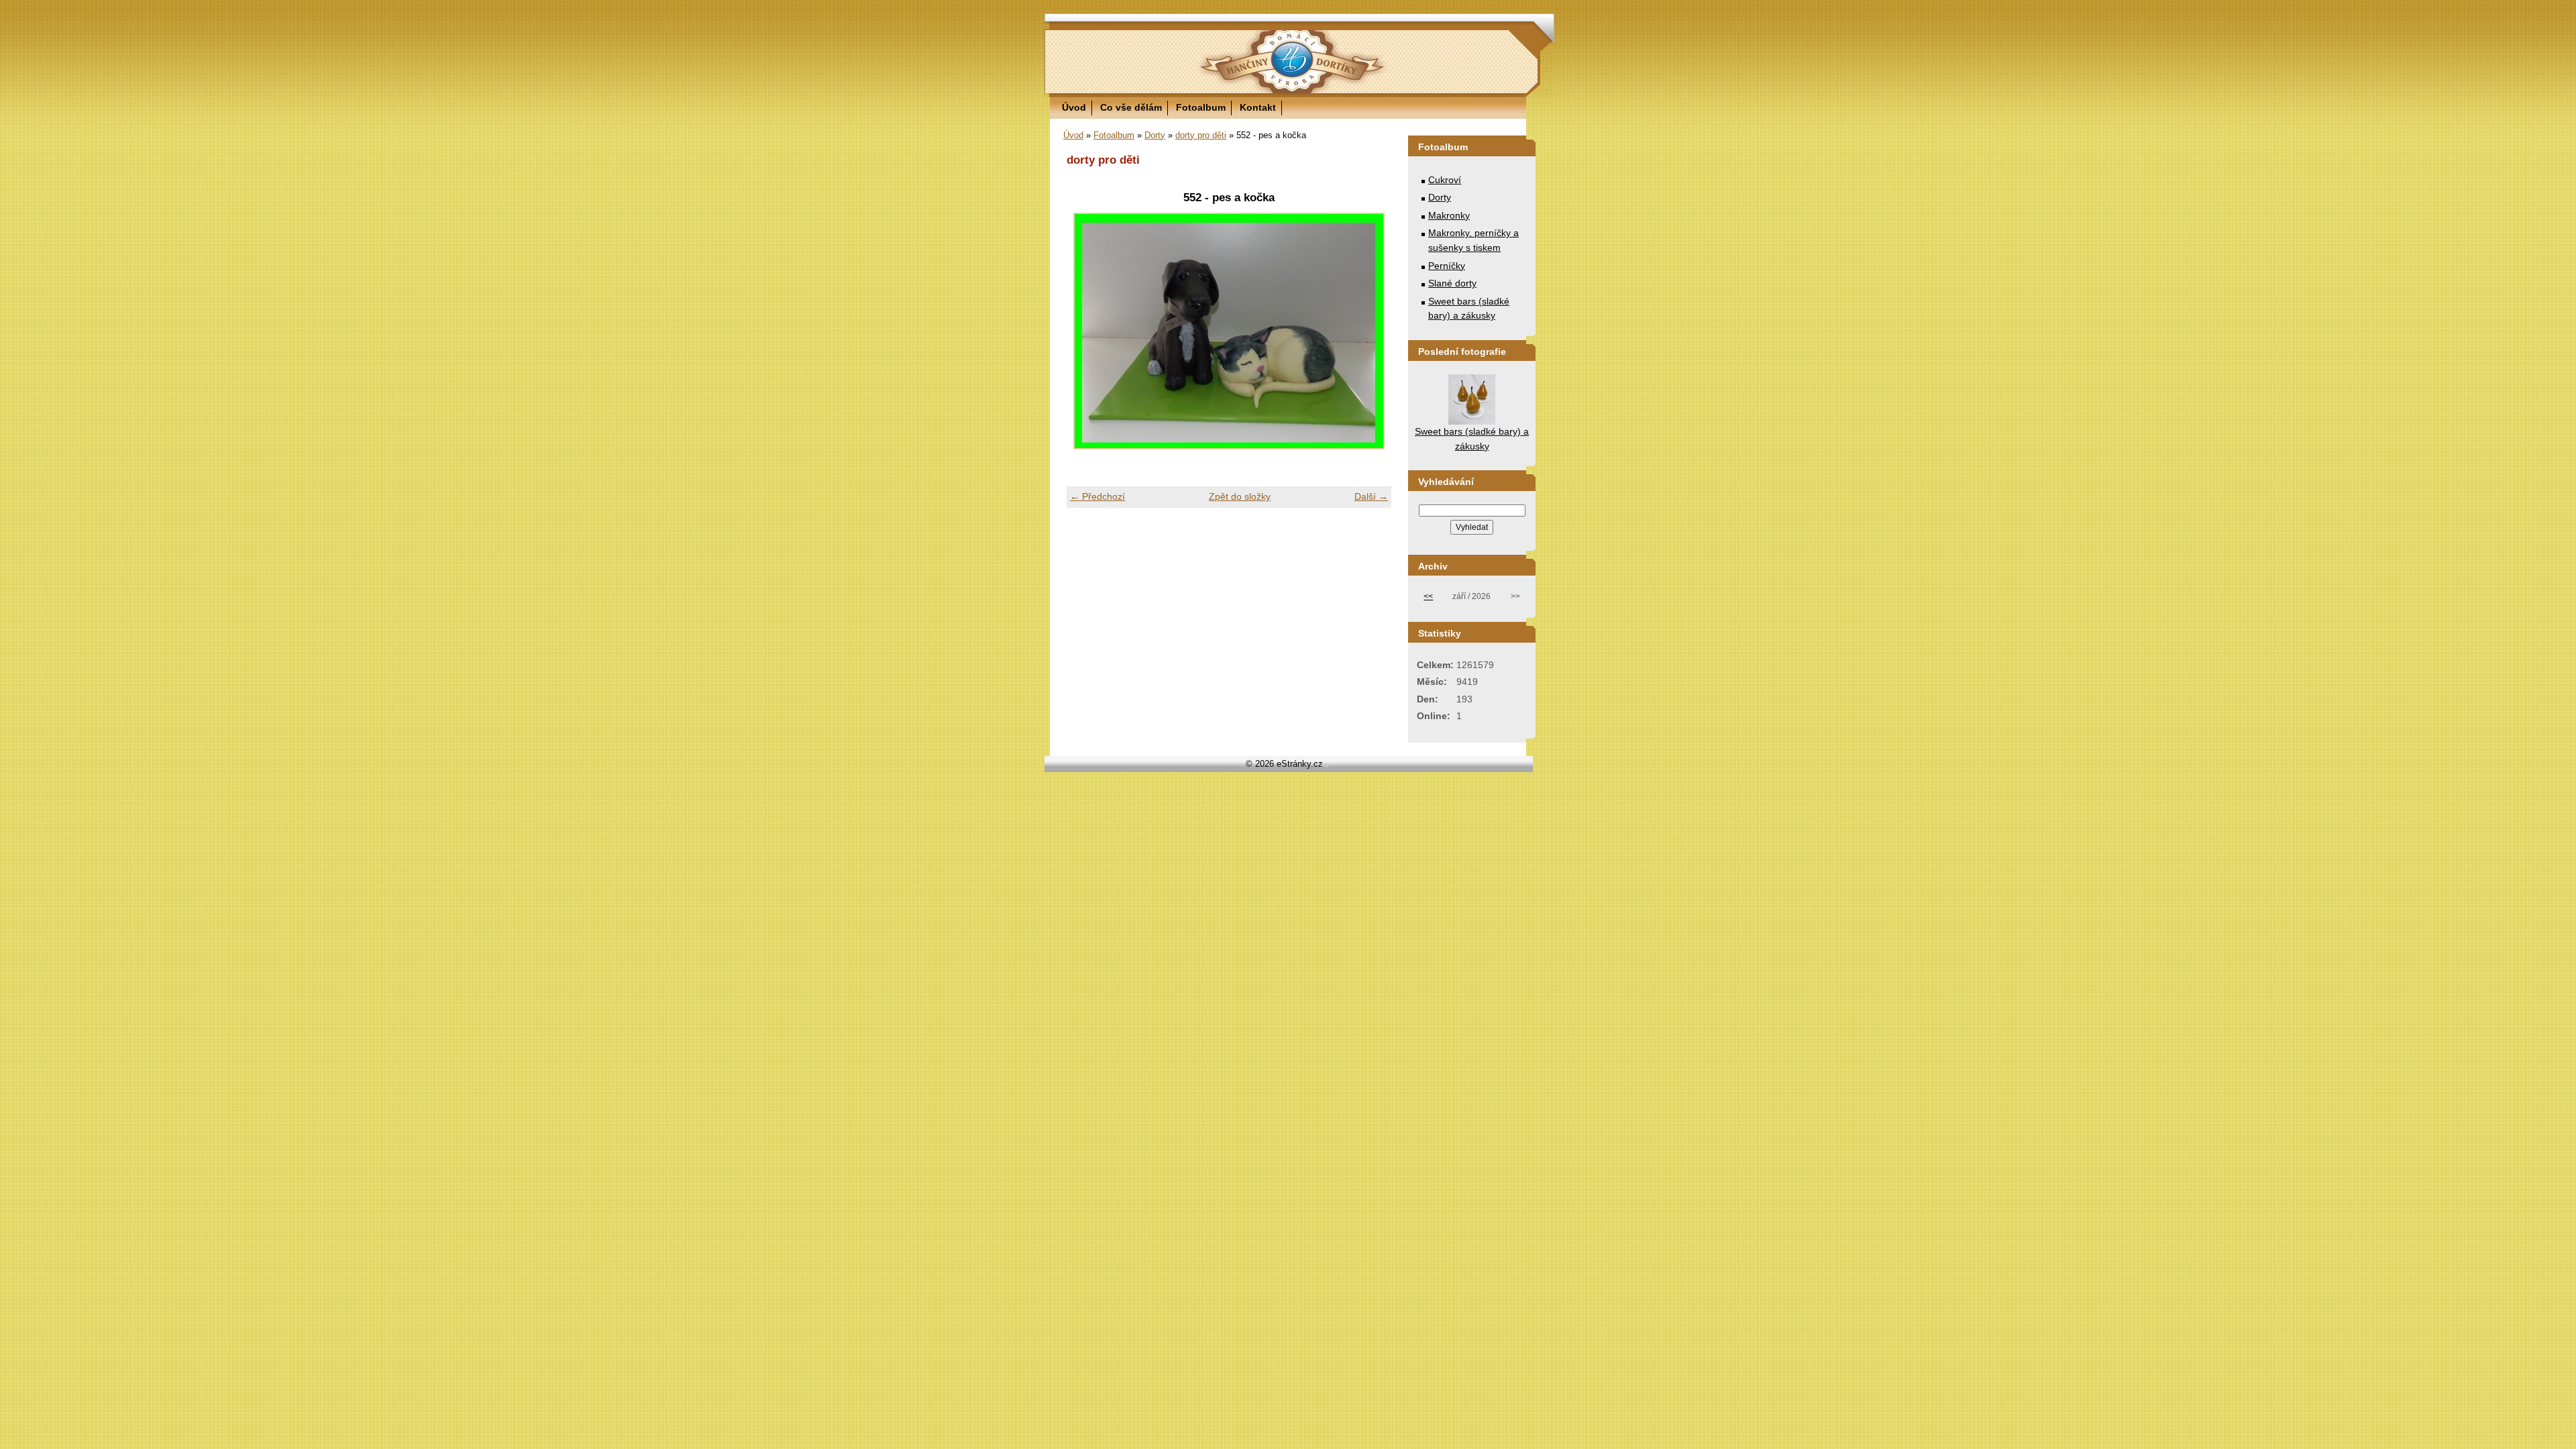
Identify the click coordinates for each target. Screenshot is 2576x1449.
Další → (1371, 496)
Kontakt (1258, 107)
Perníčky (1447, 266)
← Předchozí (1097, 496)
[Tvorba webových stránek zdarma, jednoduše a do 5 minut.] (1328, 765)
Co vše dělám (1131, 107)
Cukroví (1445, 180)
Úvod (1074, 107)
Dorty (1155, 135)
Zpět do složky (1240, 496)
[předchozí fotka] (1088, 331)
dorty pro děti (1201, 135)
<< (1428, 596)
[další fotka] (1370, 331)
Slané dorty (1452, 283)
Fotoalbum (1201, 107)
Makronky (1449, 215)
